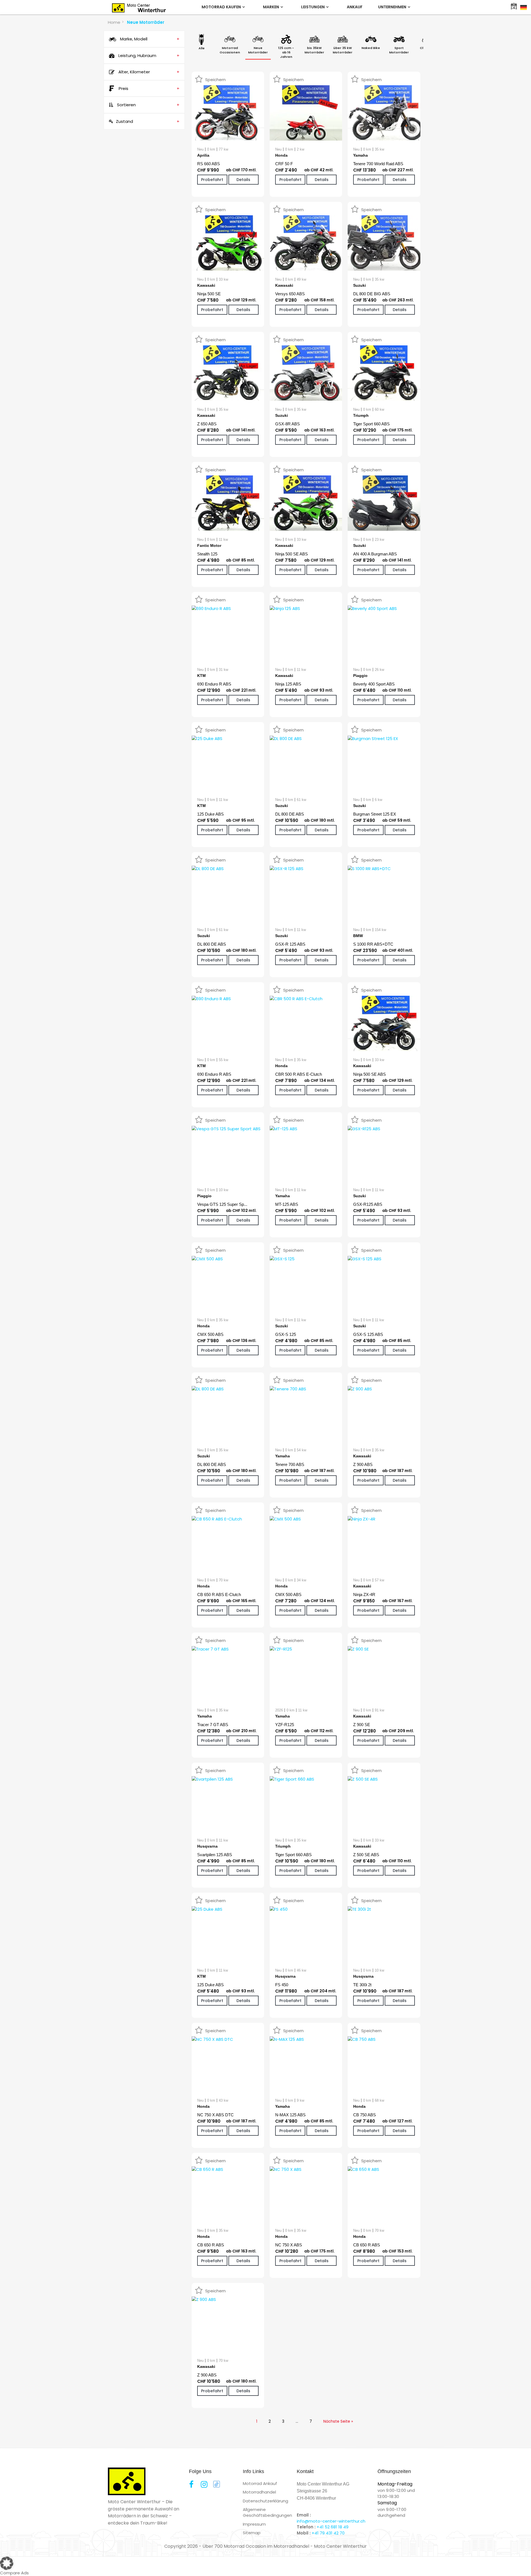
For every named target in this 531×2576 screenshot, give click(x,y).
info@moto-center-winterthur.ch (331, 2521)
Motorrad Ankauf (260, 2483)
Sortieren (148, 105)
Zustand (148, 121)
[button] (265, 2563)
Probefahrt (212, 180)
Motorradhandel (259, 2492)
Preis (149, 88)
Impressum (254, 2524)
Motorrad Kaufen (222, 7)
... (297, 2421)
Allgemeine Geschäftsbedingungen (267, 2512)
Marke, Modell (149, 39)
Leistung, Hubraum (148, 55)
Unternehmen (393, 7)
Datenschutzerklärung (265, 2501)
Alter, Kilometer (148, 72)
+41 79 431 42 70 (328, 2533)
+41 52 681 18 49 (333, 2527)
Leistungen (313, 7)
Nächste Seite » (338, 2421)
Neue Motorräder (146, 22)
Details (243, 180)
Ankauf (355, 7)
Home (114, 22)
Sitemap (252, 2533)
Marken (271, 7)
